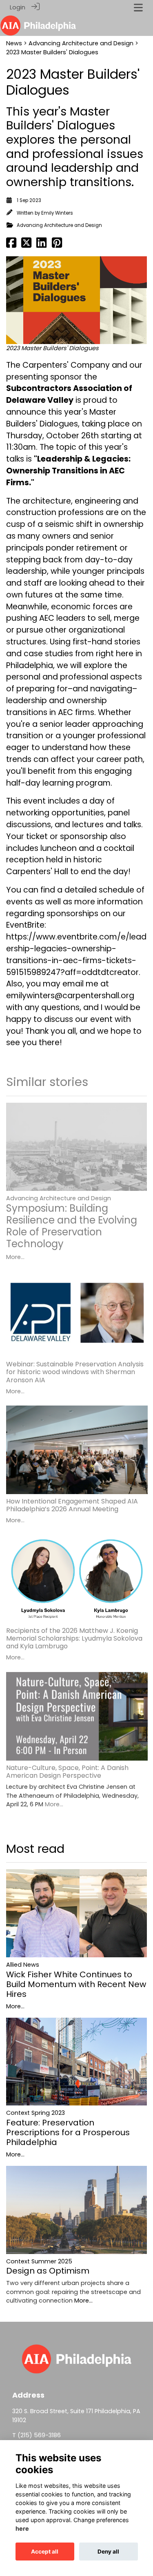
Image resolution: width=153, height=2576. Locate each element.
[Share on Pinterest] (57, 245)
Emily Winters (57, 213)
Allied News (23, 1965)
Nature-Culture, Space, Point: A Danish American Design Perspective (67, 1772)
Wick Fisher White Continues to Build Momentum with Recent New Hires (76, 1984)
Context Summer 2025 (39, 2261)
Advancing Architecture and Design (81, 43)
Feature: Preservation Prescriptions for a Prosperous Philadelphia (68, 2132)
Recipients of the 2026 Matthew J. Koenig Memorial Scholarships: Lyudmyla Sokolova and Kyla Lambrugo (74, 1638)
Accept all (45, 2552)
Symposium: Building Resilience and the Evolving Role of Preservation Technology (72, 1226)
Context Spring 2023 (35, 2113)
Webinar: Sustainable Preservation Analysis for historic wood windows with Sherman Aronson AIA (75, 1372)
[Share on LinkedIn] (41, 245)
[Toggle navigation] (138, 8)
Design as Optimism (48, 2271)
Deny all (108, 2552)
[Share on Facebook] (11, 245)
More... (15, 1257)
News (14, 43)
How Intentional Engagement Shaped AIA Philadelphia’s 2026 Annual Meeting (72, 1505)
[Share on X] (26, 245)
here (22, 2528)
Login (18, 7)
